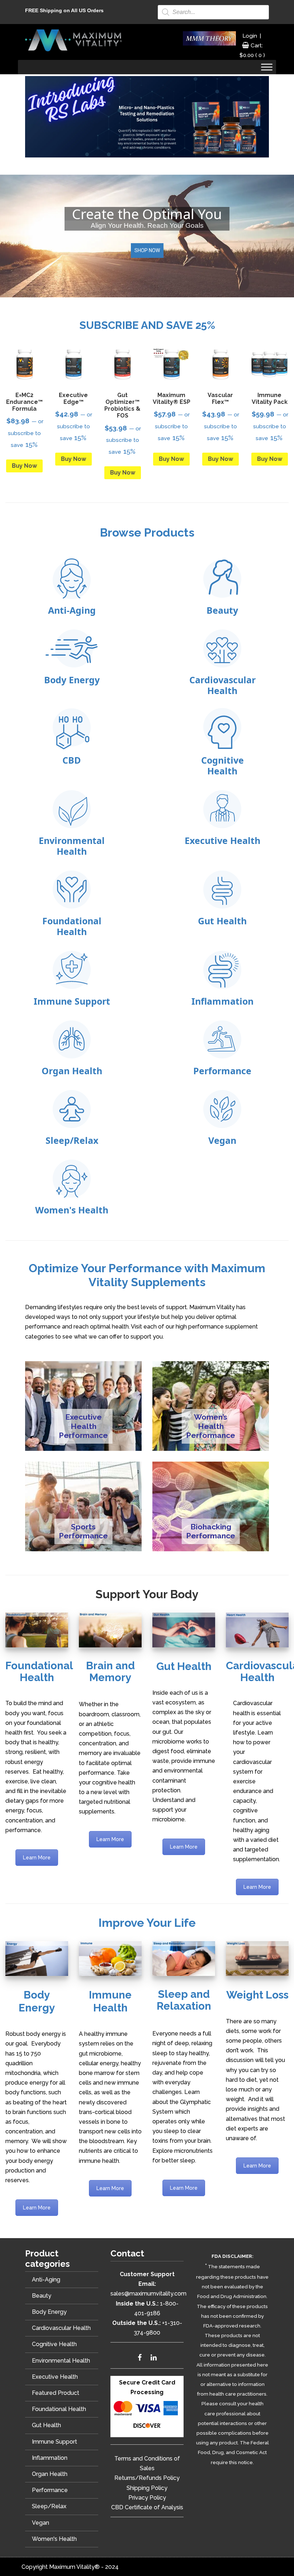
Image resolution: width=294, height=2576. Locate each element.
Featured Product (56, 2393)
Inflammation (50, 2458)
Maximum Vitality (73, 40)
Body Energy (37, 2001)
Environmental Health (61, 2361)
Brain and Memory (110, 1671)
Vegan (41, 2523)
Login (250, 36)
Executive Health (55, 2377)
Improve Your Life (147, 1923)
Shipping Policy (147, 2488)
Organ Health (50, 2474)
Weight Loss (257, 1995)
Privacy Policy (147, 2498)
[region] (147, 236)
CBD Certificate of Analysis (147, 2507)
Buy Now (24, 466)
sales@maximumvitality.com (148, 2294)
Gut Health (184, 1666)
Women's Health (54, 2539)
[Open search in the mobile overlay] (213, 12)
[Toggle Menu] (267, 67)
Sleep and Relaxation (184, 2000)
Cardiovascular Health (61, 2328)
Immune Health (110, 2001)
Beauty (42, 2296)
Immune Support (54, 2442)
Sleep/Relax (49, 2506)
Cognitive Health (54, 2344)
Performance (50, 2490)
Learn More (37, 1858)
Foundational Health (39, 1671)
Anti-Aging (46, 2280)
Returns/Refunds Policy (147, 2478)
